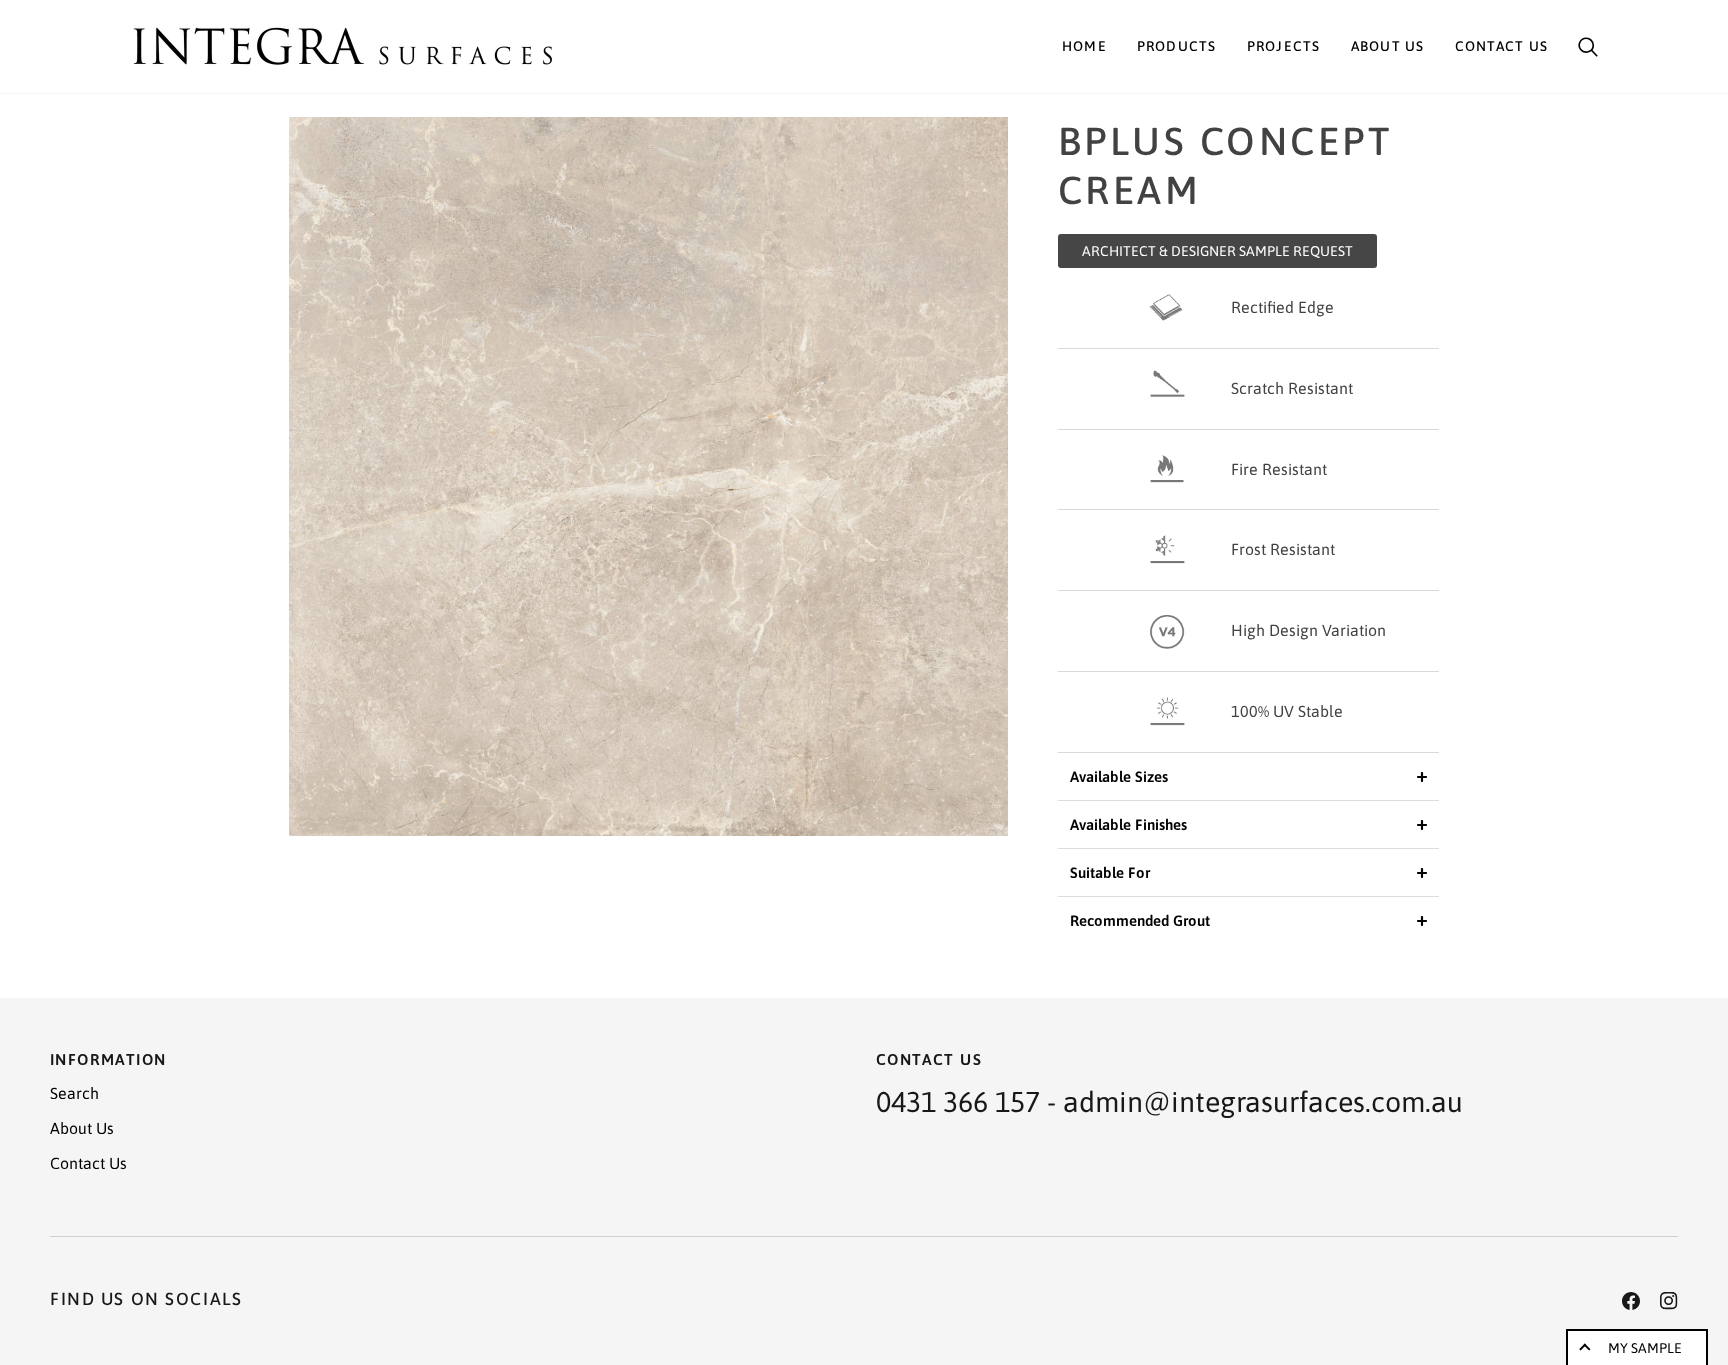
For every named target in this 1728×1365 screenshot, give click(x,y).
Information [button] (108, 1059)
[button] (1177, 46)
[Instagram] (1669, 1301)
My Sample (1645, 1348)
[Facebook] (1631, 1301)
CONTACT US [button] (929, 1059)
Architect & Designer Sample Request (1217, 251)
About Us (82, 1128)
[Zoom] (648, 476)
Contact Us (88, 1163)
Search (74, 1093)
